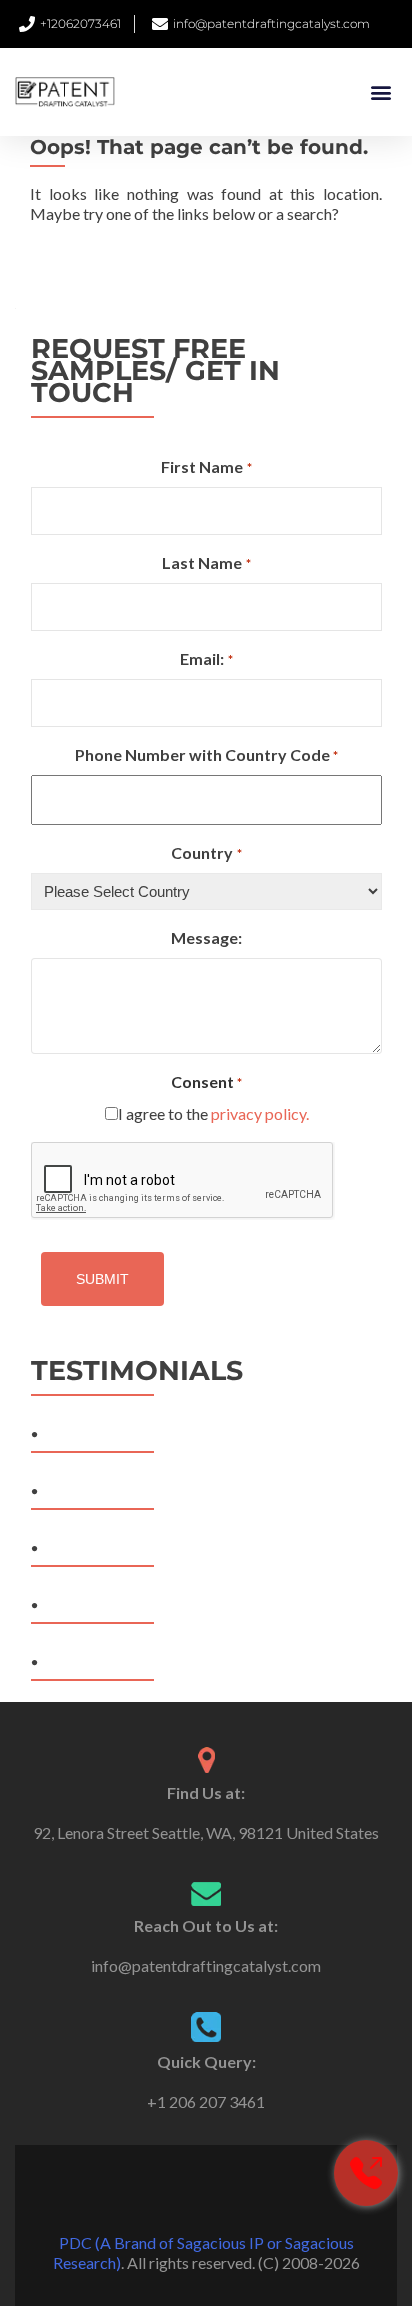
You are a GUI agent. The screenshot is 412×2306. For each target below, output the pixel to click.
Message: (206, 937)
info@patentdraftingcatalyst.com (206, 1965)
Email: (206, 658)
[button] (380, 92)
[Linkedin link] (234, 2193)
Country (206, 852)
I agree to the (213, 1113)
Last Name (206, 562)
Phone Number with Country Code (206, 754)
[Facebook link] (178, 2193)
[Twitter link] (206, 2193)
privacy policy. (260, 1113)
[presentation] (183, 1181)
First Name (206, 466)
